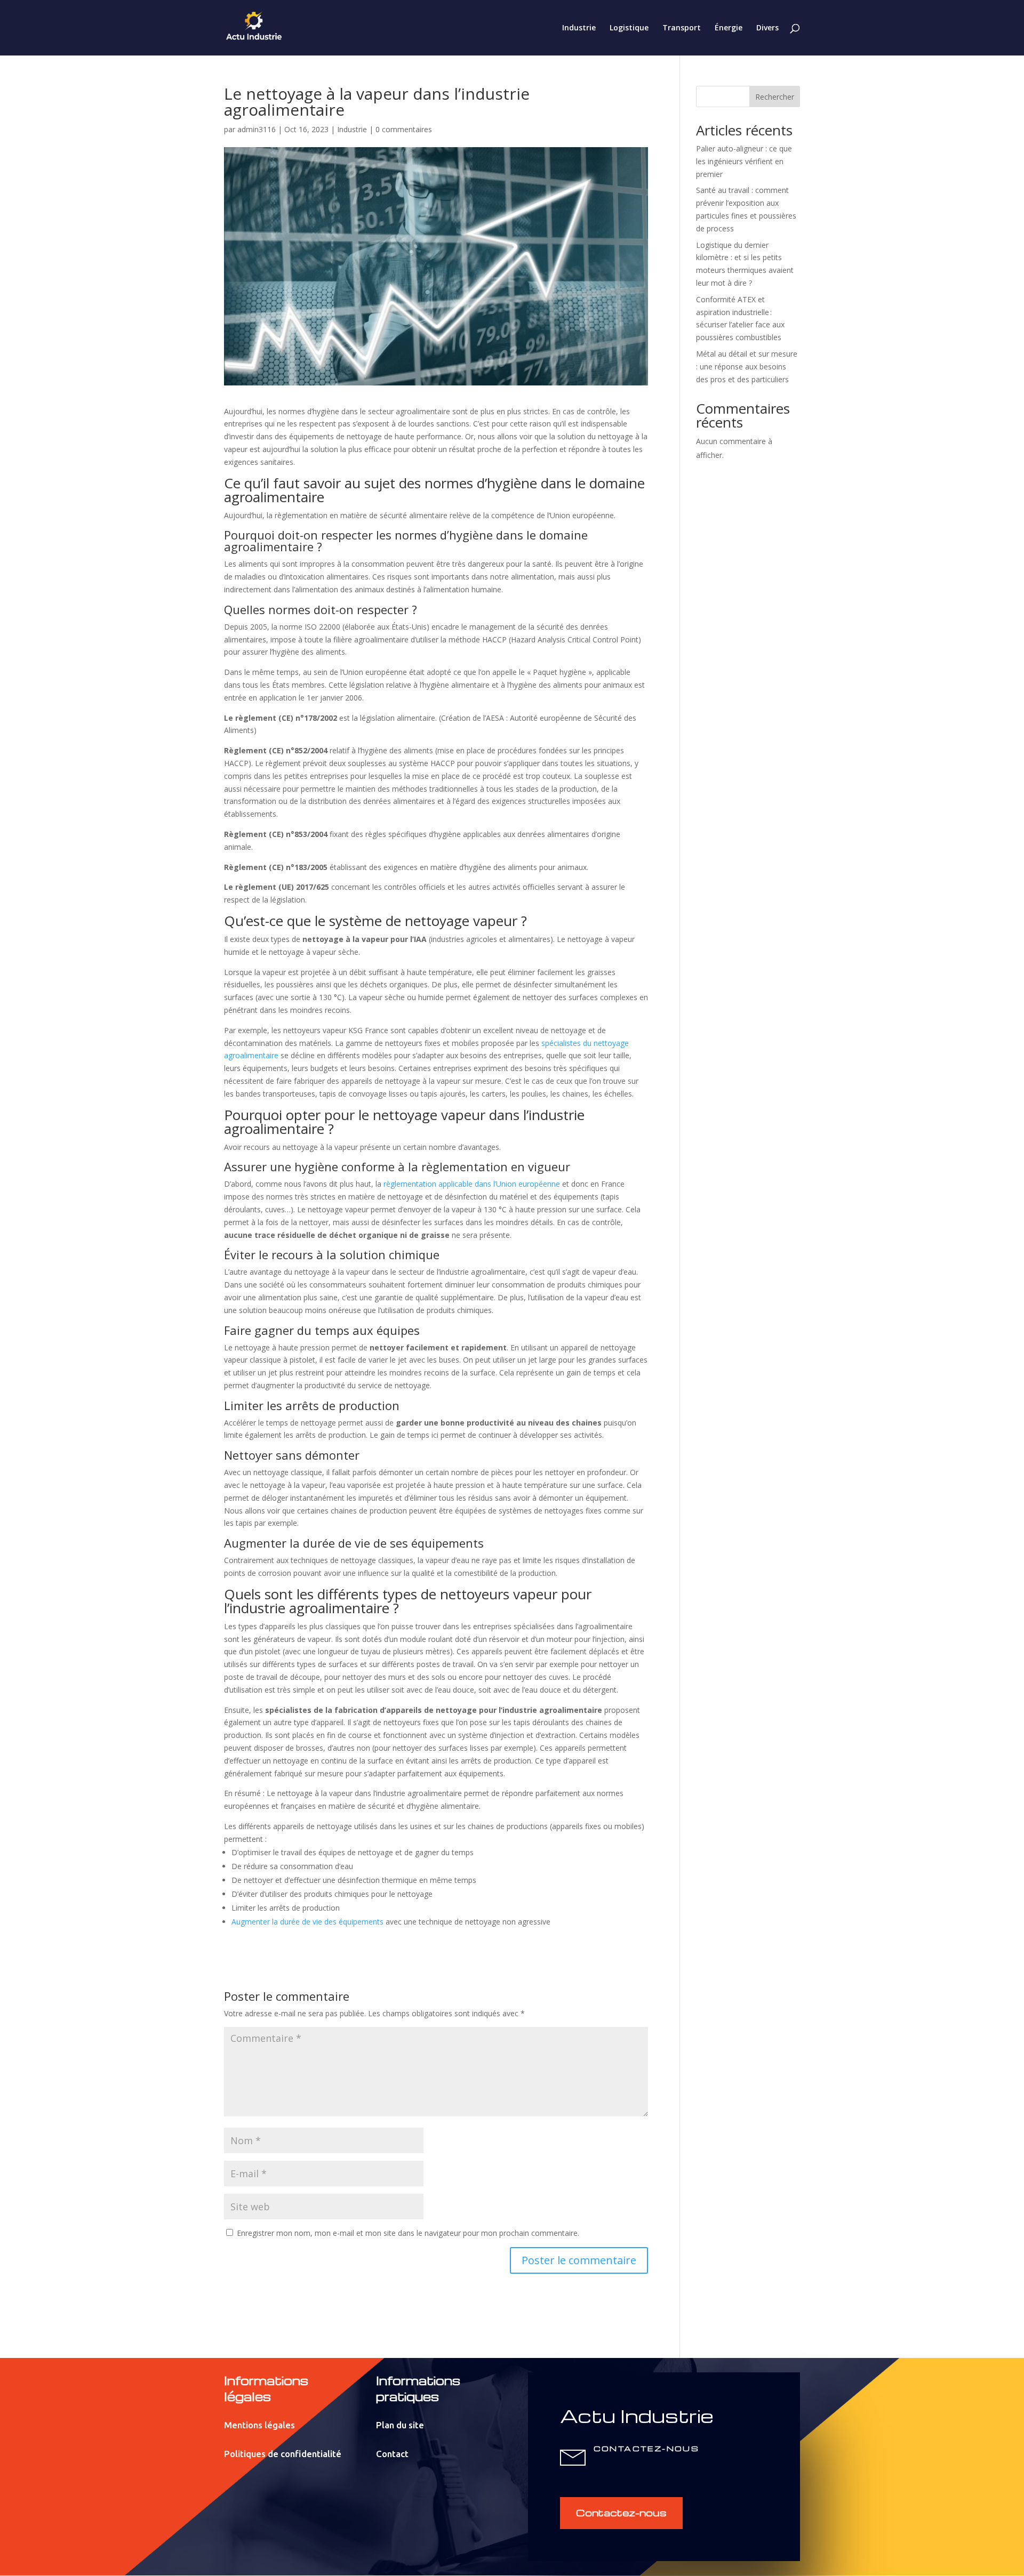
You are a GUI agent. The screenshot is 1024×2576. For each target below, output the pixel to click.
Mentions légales (259, 2425)
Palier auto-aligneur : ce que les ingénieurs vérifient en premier (744, 161)
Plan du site (400, 2425)
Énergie (729, 28)
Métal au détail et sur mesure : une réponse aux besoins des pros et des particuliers (747, 367)
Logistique (629, 28)
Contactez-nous (621, 2512)
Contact (392, 2454)
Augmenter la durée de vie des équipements (307, 1922)
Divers (767, 28)
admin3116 (257, 129)
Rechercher (775, 97)
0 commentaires (404, 129)
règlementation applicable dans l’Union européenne (472, 1184)
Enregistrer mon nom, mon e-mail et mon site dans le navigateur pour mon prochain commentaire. (408, 2233)
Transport (682, 28)
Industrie (579, 28)
